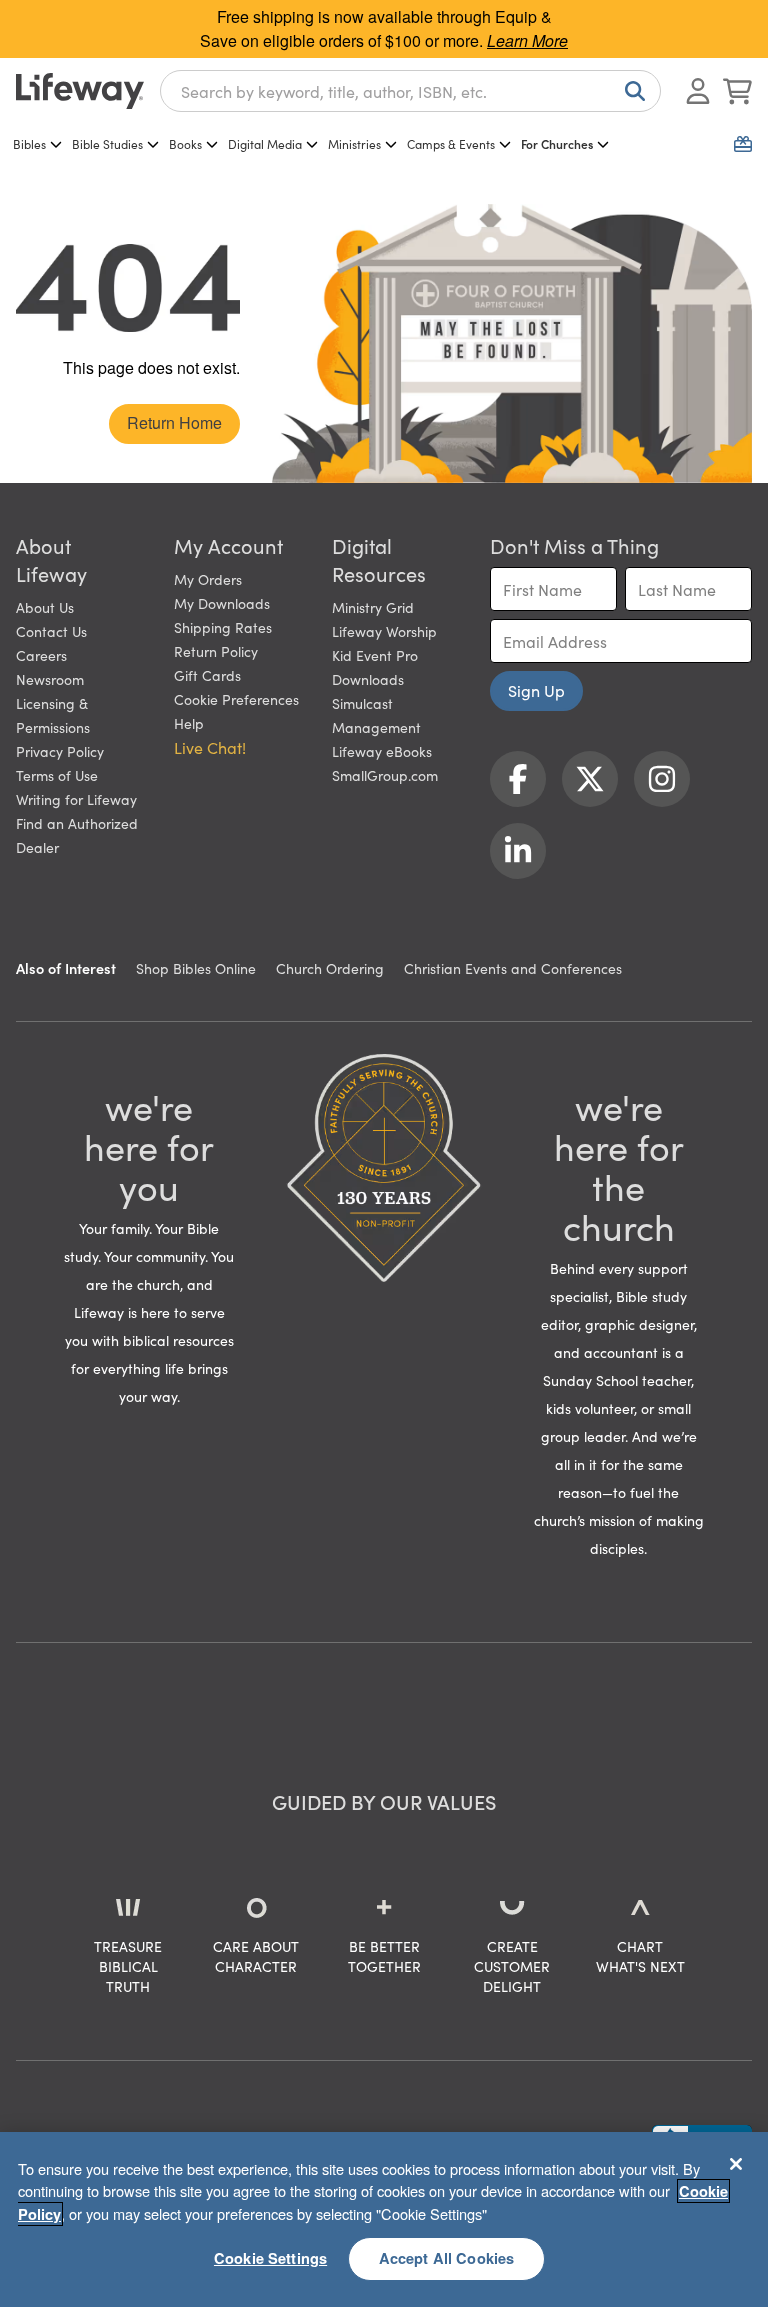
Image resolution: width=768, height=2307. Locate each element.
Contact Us (51, 631)
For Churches (557, 143)
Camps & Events (451, 143)
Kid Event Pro (375, 655)
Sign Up (536, 690)
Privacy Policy (60, 751)
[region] (384, 2219)
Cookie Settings (270, 2258)
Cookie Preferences (236, 699)
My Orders (208, 579)
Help (189, 723)
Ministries (354, 143)
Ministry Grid (373, 607)
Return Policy (216, 651)
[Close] (736, 2164)
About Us (45, 607)
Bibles (29, 143)
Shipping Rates (223, 627)
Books (185, 143)
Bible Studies (107, 143)
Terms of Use (57, 775)
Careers (41, 655)
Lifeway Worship (384, 631)
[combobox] (410, 91)
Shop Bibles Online (196, 968)
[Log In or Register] (698, 91)
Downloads (368, 679)
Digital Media (265, 143)
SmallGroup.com (385, 775)
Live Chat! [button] (210, 747)
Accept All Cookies (447, 2258)
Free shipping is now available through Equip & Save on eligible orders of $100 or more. (384, 28)
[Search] (631, 91)
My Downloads (222, 603)
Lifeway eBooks (382, 751)
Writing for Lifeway (76, 799)
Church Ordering (330, 968)
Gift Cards (207, 675)
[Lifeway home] (80, 91)
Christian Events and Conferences (513, 968)
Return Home (174, 422)
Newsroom (50, 679)
